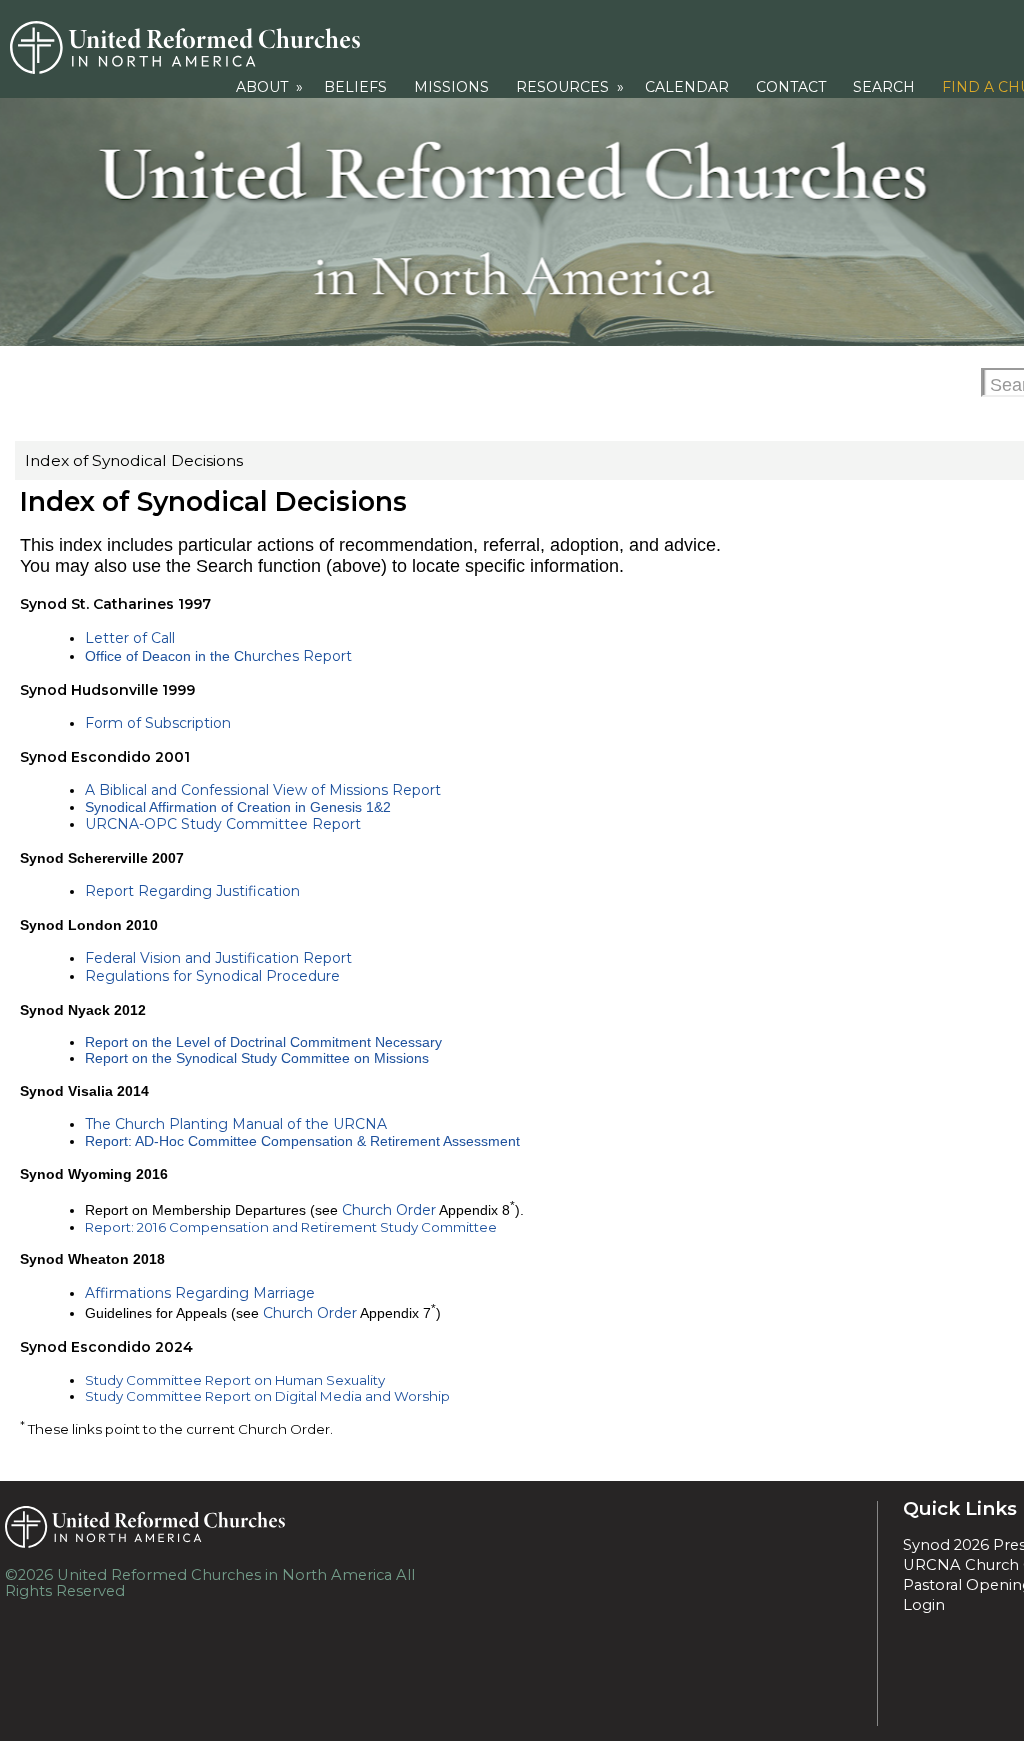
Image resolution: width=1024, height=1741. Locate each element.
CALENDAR (687, 87)
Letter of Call (130, 638)
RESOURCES (572, 87)
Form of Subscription (158, 723)
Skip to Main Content (223, 1591)
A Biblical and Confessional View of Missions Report (263, 790)
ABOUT (271, 87)
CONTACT (791, 87)
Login (924, 1605)
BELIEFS (355, 87)
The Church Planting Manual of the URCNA (236, 1124)
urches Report (302, 656)
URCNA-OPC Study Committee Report (223, 824)
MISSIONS (451, 87)
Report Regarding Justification (192, 891)
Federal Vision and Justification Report (218, 958)
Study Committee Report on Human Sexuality (235, 1380)
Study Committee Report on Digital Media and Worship (267, 1396)
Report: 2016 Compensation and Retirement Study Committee (291, 1227)
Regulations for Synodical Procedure (212, 976)
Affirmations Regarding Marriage (200, 1293)
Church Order (389, 1210)
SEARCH (884, 87)
